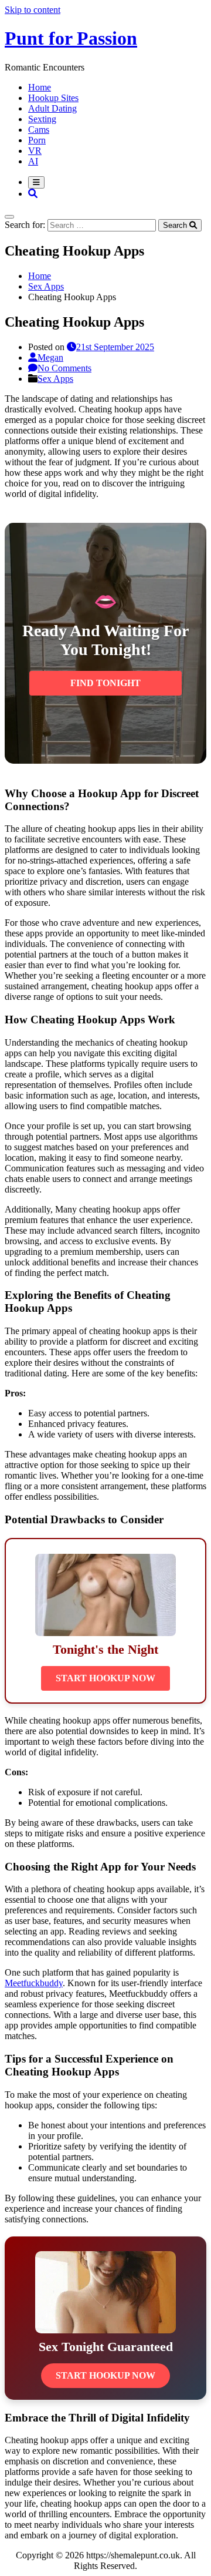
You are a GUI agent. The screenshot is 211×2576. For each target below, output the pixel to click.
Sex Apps (55, 379)
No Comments (64, 368)
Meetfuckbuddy (34, 1983)
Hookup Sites (53, 98)
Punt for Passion (71, 38)
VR (35, 151)
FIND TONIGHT (105, 683)
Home (40, 87)
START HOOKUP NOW (105, 1678)
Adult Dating (52, 108)
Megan (50, 357)
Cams (39, 130)
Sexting (42, 119)
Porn (37, 140)
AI (33, 161)
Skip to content (33, 10)
